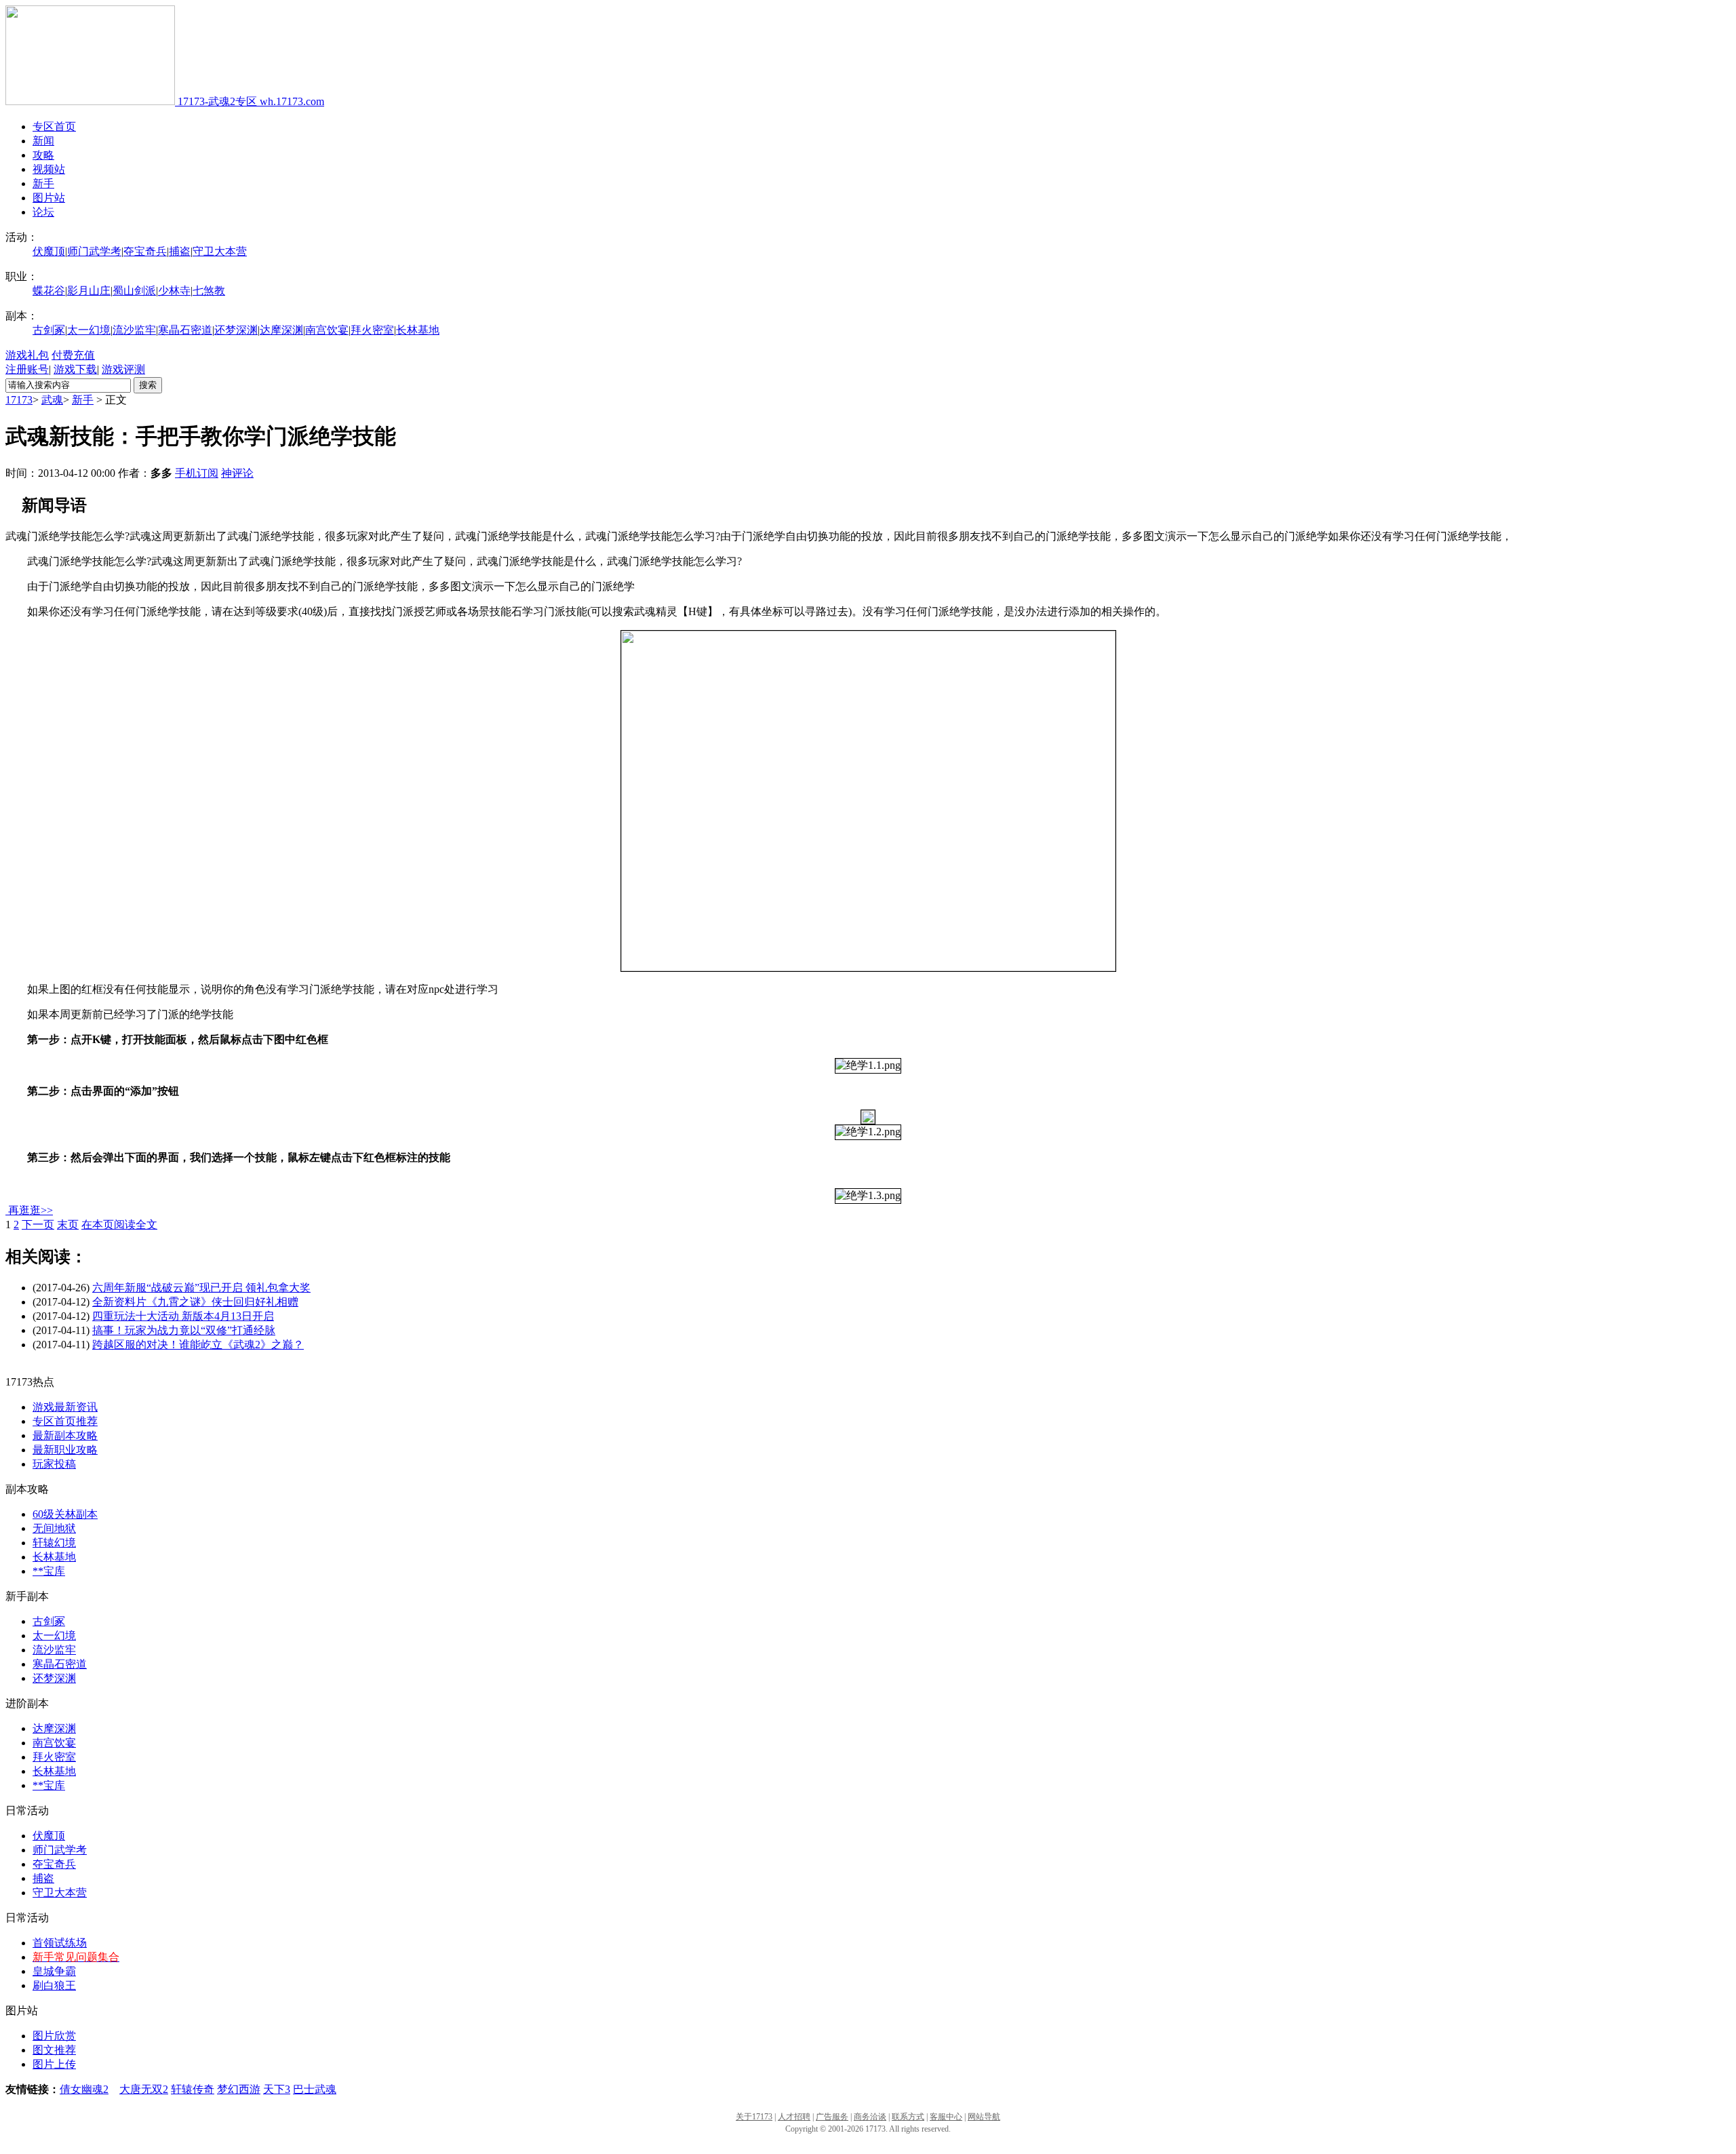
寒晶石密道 (185, 330)
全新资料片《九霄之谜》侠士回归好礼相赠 (195, 1302)
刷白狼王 (54, 1985)
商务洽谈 (870, 2117)
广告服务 (832, 2117)
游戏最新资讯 (65, 1407)
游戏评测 (123, 369)
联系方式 (908, 2117)
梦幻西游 (239, 2089)
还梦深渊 (236, 330)
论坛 (43, 212)
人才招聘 (794, 2117)
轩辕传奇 (193, 2089)
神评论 (237, 473)
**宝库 (49, 1571)
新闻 (43, 141)
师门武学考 (94, 251)
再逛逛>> (31, 1210)
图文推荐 (54, 2050)
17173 (19, 400)
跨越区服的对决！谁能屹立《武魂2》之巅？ (198, 1345)
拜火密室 (372, 330)
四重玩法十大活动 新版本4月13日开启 (183, 1316)
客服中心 (946, 2117)
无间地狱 (54, 1528)
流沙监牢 (134, 330)
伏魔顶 (49, 251)
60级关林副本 (65, 1514)
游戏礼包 (27, 355)
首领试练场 (60, 1943)
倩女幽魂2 (84, 2089)
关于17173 (754, 2117)
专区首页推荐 (65, 1421)
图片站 (49, 198)
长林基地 (418, 330)
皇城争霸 (54, 1971)
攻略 (43, 155)
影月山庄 (89, 291)
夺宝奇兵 (145, 251)
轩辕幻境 (54, 1543)
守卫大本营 (220, 251)
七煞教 (209, 291)
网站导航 (984, 2117)
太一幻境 (89, 330)
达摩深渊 (281, 330)
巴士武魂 (315, 2089)
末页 (68, 1225)
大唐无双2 (144, 2089)
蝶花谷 (49, 291)
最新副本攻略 (65, 1435)
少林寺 (174, 291)
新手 (43, 183)
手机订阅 (197, 473)
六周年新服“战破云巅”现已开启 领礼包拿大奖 (201, 1288)
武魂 (52, 400)
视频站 (49, 169)
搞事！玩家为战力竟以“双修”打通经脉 (184, 1330)
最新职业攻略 (65, 1450)
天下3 (277, 2089)
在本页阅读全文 (119, 1225)
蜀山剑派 (134, 291)
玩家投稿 (54, 1464)
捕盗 (180, 251)
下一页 (38, 1225)
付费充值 (73, 355)
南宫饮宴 (327, 330)
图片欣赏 (54, 2036)
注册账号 (27, 369)
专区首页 (54, 126)
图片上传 (54, 2064)
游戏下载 (75, 369)
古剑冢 (49, 330)
